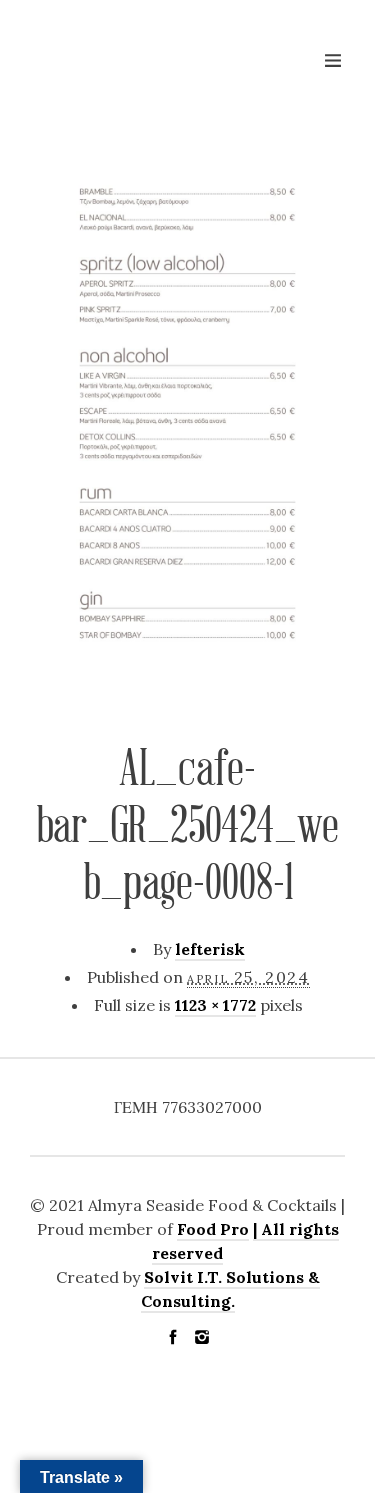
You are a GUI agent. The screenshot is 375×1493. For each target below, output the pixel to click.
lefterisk (210, 949)
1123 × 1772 (215, 1005)
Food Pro (213, 1229)
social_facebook (173, 1337)
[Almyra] (130, 68)
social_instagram (202, 1337)
